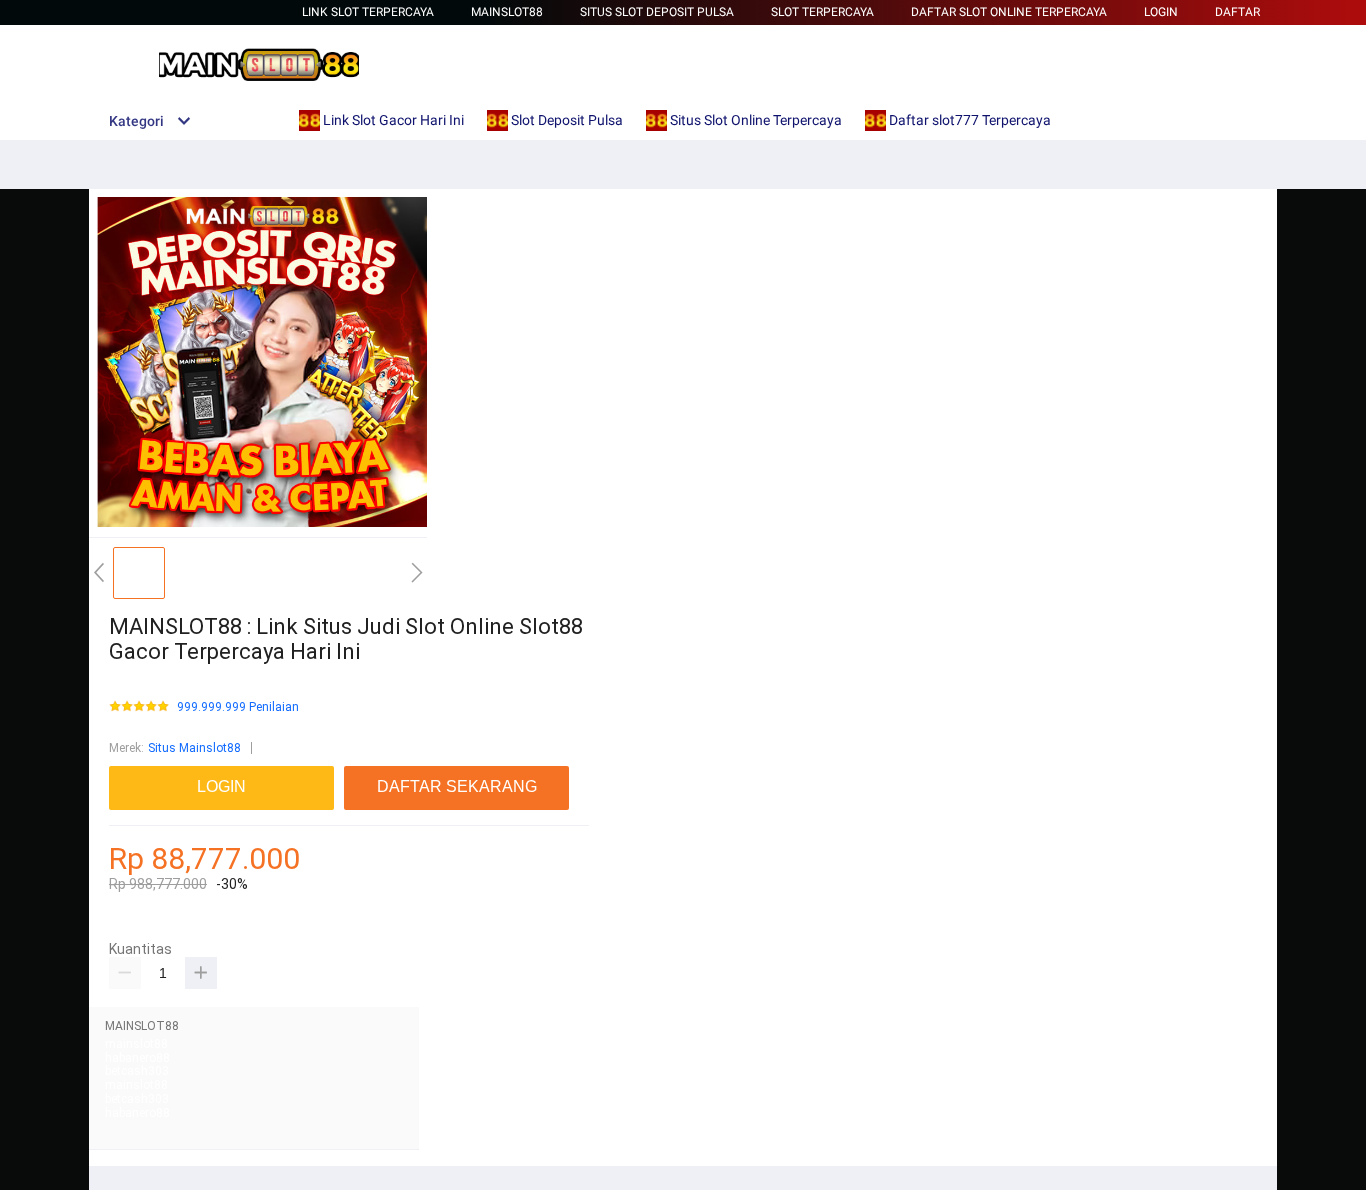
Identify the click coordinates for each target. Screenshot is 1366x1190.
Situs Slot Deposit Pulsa (657, 12)
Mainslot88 (507, 12)
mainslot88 (136, 1044)
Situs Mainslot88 (194, 748)
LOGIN (1161, 12)
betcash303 (137, 1071)
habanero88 (137, 1058)
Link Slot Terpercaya (368, 12)
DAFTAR (1237, 12)
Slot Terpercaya (822, 12)
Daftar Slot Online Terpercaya (1009, 12)
